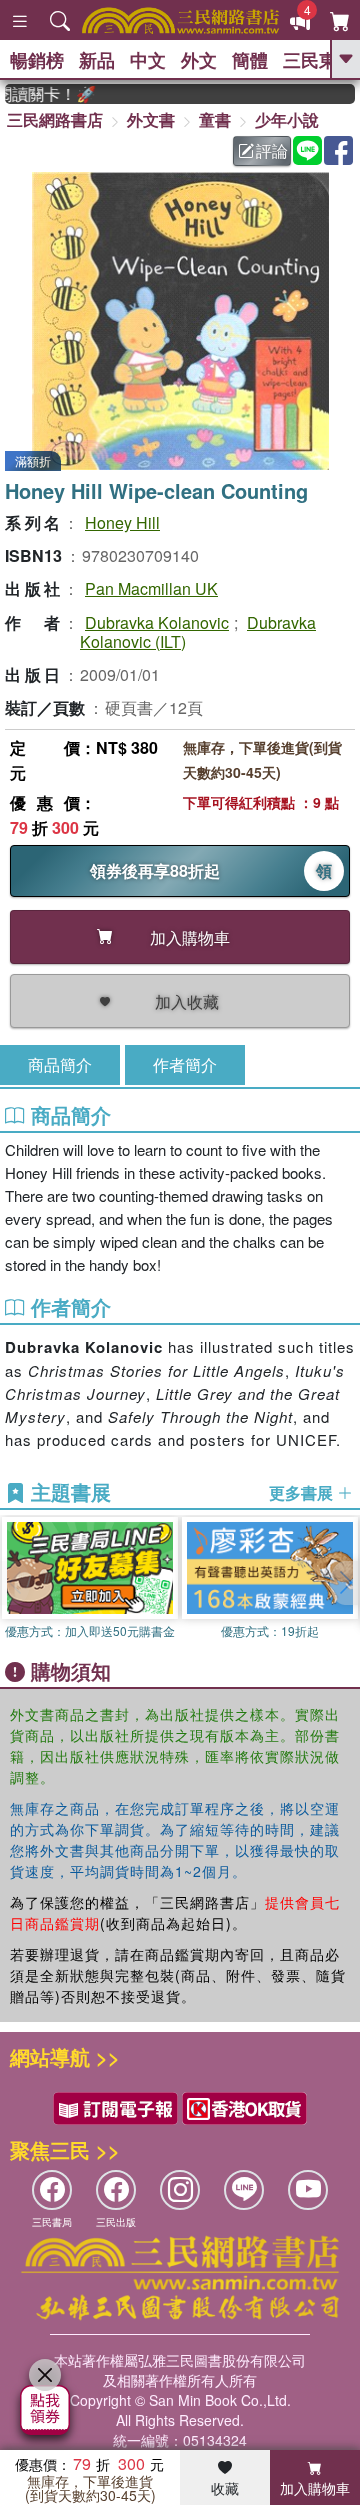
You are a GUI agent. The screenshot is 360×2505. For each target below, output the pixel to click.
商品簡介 (60, 1064)
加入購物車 (315, 2488)
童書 (215, 119)
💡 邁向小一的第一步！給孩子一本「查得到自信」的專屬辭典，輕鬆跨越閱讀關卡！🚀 (40, 94)
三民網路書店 (55, 119)
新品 (97, 60)
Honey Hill (122, 522)
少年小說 (287, 119)
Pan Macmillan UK (151, 588)
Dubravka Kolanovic (157, 622)
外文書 (151, 119)
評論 (272, 150)
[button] (345, 1583)
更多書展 (303, 1493)
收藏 (225, 2488)
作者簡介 (185, 1064)
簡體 (250, 60)
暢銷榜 (37, 60)
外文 (199, 60)
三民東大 (319, 60)
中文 (148, 60)
